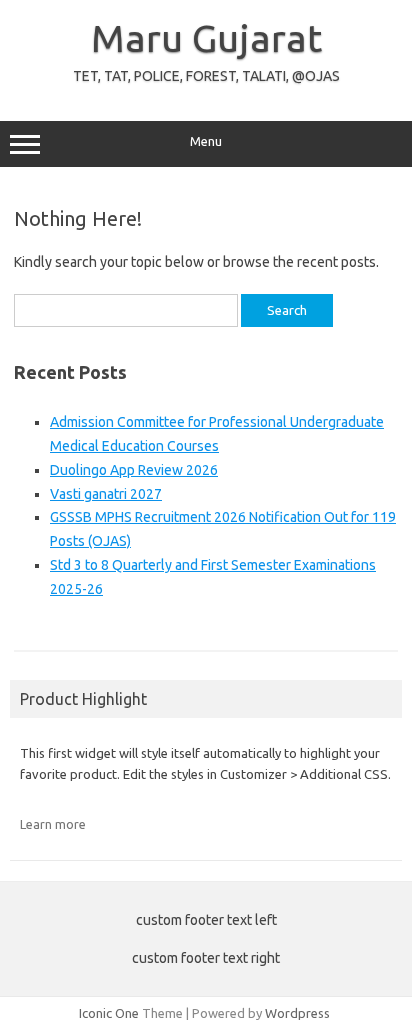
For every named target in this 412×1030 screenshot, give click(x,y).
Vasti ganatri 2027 (106, 494)
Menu (206, 141)
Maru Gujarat (206, 38)
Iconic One (109, 1013)
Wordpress (297, 1013)
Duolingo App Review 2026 (134, 470)
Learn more (53, 824)
